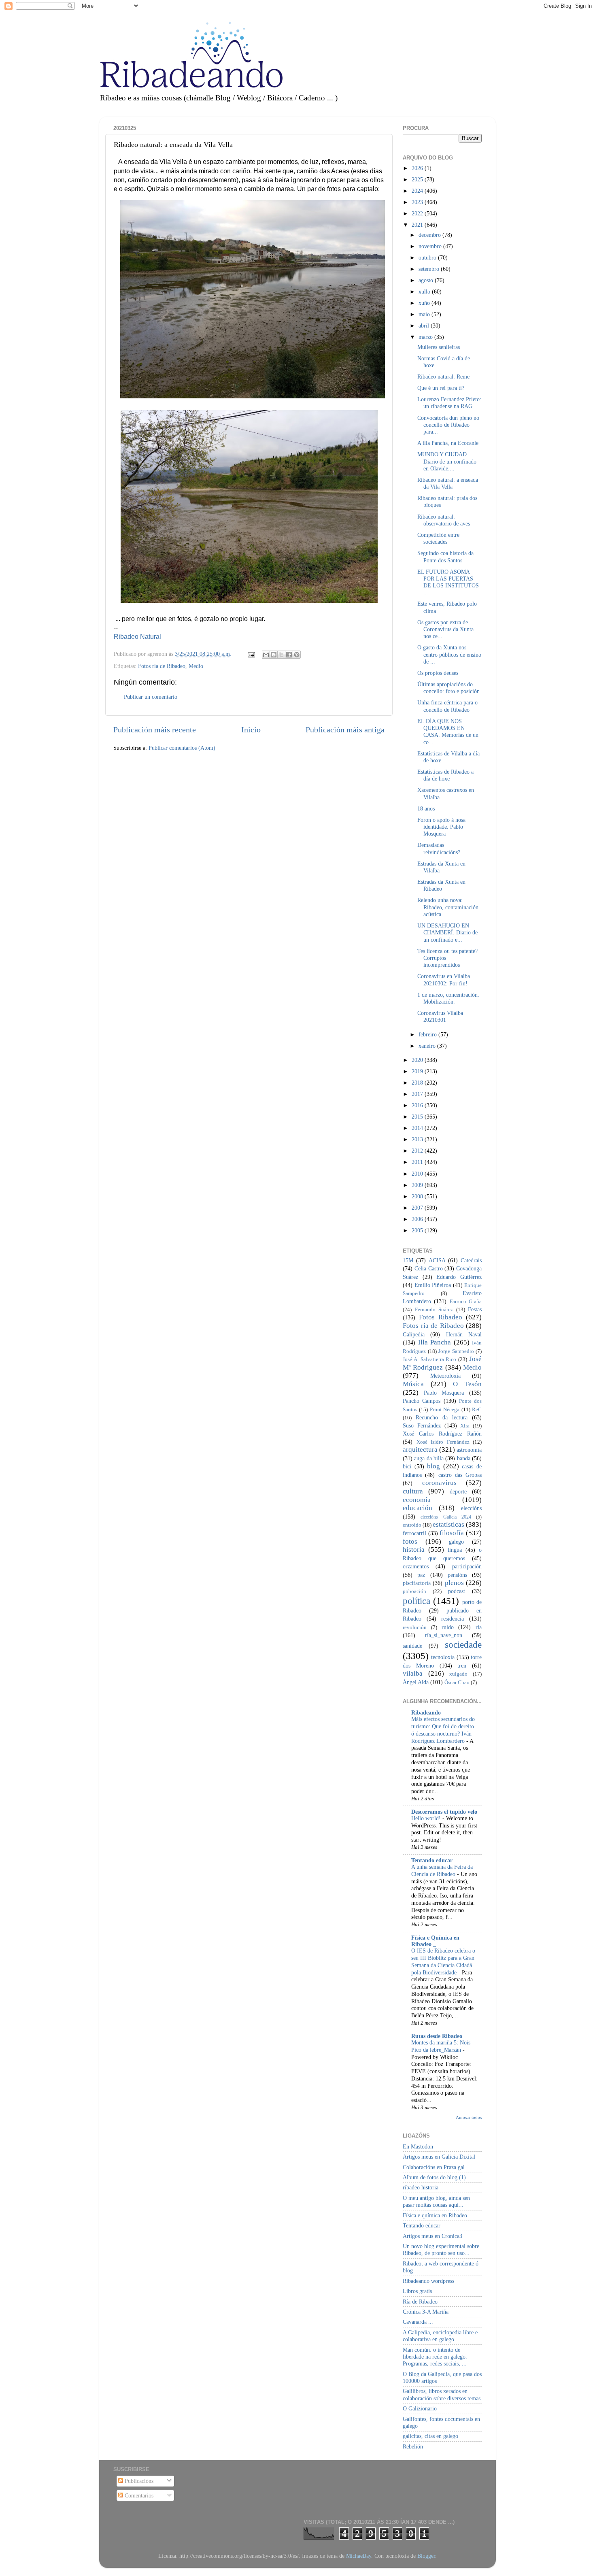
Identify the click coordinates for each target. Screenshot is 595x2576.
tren (462, 1666)
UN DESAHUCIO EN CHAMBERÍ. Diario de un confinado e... (447, 933)
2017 (418, 1094)
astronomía (469, 1450)
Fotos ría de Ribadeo (162, 666)
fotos (410, 1541)
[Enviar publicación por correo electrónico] (251, 654)
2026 (418, 168)
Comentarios (138, 2495)
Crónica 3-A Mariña (426, 2312)
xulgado (458, 1674)
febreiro (428, 1034)
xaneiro (428, 1046)
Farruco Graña (466, 1301)
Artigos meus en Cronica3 (432, 2236)
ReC (477, 1409)
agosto (427, 280)
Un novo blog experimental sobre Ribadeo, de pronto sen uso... (441, 2249)
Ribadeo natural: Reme (443, 377)
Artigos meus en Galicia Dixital (439, 2157)
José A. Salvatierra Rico (429, 1359)
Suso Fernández (422, 1425)
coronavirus (439, 1483)
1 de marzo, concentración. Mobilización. (448, 998)
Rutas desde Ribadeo (437, 2036)
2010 (418, 1174)
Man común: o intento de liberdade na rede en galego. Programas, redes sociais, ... (435, 2357)
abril (425, 325)
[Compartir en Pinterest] (297, 655)
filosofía (452, 1533)
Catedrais (471, 1260)
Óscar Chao (457, 1682)
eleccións (471, 1508)
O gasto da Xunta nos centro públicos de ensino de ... (449, 654)
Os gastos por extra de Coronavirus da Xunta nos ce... (445, 629)
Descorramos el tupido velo (444, 1812)
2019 (418, 1071)
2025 (418, 179)
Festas (475, 1309)
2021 (418, 225)
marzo (426, 337)
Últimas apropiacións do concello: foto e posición (448, 688)
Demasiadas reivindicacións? (439, 848)
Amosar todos (469, 2117)
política (416, 1601)
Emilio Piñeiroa (433, 1285)
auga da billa (429, 1458)
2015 (418, 1117)
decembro (430, 235)
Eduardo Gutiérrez (459, 1277)
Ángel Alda (416, 1682)
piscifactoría (417, 1583)
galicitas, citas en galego (430, 2436)
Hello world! (427, 1818)
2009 (418, 1185)
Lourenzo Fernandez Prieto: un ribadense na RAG (449, 403)
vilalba (413, 1673)
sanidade (412, 1646)
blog (433, 1466)
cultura (413, 1491)
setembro (430, 269)
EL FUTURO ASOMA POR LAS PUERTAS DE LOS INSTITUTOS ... (448, 582)
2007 (418, 1208)
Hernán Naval (464, 1334)
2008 (418, 1196)
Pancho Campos (422, 1401)
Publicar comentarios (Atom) (182, 748)
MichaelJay (359, 2556)
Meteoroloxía (445, 1376)
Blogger (426, 2556)
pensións (457, 1575)
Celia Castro (429, 1268)
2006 (418, 1219)
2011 (418, 1162)
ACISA (437, 1260)
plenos (454, 1583)
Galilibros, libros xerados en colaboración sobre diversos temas (442, 2394)
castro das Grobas (460, 1475)
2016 (418, 1105)
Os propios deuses (438, 673)
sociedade (463, 1644)
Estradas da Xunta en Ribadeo (441, 885)
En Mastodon (418, 2146)
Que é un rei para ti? (441, 388)
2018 (418, 1083)
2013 (418, 1139)
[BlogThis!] (274, 655)
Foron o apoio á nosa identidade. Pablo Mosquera (441, 827)
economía (417, 1500)
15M (408, 1260)
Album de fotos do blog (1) (434, 2177)
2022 (418, 213)
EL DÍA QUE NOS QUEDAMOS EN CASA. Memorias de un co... (448, 732)
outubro (428, 257)
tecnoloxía (443, 1657)
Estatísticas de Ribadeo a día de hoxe (445, 775)
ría (479, 1627)
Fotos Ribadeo (441, 1317)
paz (421, 1575)
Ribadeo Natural (137, 637)
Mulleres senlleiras (439, 347)
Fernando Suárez (434, 1309)
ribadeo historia (421, 2187)
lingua (455, 1550)
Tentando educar (432, 1860)
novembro (431, 246)
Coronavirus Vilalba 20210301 (440, 1016)
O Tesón (467, 1384)
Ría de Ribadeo (420, 2302)
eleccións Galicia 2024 (446, 1517)
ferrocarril (414, 1533)
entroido (412, 1525)
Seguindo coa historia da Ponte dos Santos (445, 556)
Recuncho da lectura (442, 1417)
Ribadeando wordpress (428, 2281)
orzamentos (416, 1566)
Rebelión (413, 2446)
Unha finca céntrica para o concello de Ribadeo (447, 706)
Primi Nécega (445, 1409)
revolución (415, 1627)
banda (464, 1458)
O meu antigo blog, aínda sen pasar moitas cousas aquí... (436, 2201)
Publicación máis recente (155, 730)
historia (414, 1550)
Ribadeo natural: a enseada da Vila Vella (448, 483)
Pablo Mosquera (444, 1393)
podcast (457, 1591)
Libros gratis (417, 2291)
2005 (418, 1230)
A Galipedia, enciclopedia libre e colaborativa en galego (440, 2336)
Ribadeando (426, 1712)
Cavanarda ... (418, 2322)
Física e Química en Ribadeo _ (435, 1941)
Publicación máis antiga (345, 730)
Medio (196, 666)
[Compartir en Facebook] (289, 655)
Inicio (251, 730)
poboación (414, 1591)
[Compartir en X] (281, 655)
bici (407, 1466)
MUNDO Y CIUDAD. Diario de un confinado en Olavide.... (447, 461)
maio (425, 314)
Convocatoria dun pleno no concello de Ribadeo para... (448, 425)
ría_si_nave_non (444, 1635)
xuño (425, 303)
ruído (448, 1627)
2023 (418, 202)
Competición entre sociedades (438, 538)
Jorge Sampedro (456, 1351)
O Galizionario (420, 2408)
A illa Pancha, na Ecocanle (448, 443)
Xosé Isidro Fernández (443, 1442)
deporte (458, 1491)
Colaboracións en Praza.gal (434, 2167)
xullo (425, 291)
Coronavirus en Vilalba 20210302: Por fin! (444, 980)
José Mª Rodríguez (442, 1363)
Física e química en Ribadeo (435, 2215)
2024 (418, 191)
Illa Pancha (435, 1342)
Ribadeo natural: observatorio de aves (444, 520)
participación (467, 1566)
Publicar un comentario (151, 697)
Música (413, 1384)
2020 (418, 1060)
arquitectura (420, 1450)
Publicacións (138, 2481)
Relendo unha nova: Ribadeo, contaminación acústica (448, 907)
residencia (453, 1619)
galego (456, 1542)
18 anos (426, 808)
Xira (465, 1426)
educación (418, 1508)
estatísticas (448, 1524)
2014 (418, 1128)
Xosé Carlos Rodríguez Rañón (442, 1434)
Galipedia (414, 1334)
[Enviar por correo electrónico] (266, 655)
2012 (418, 1151)
